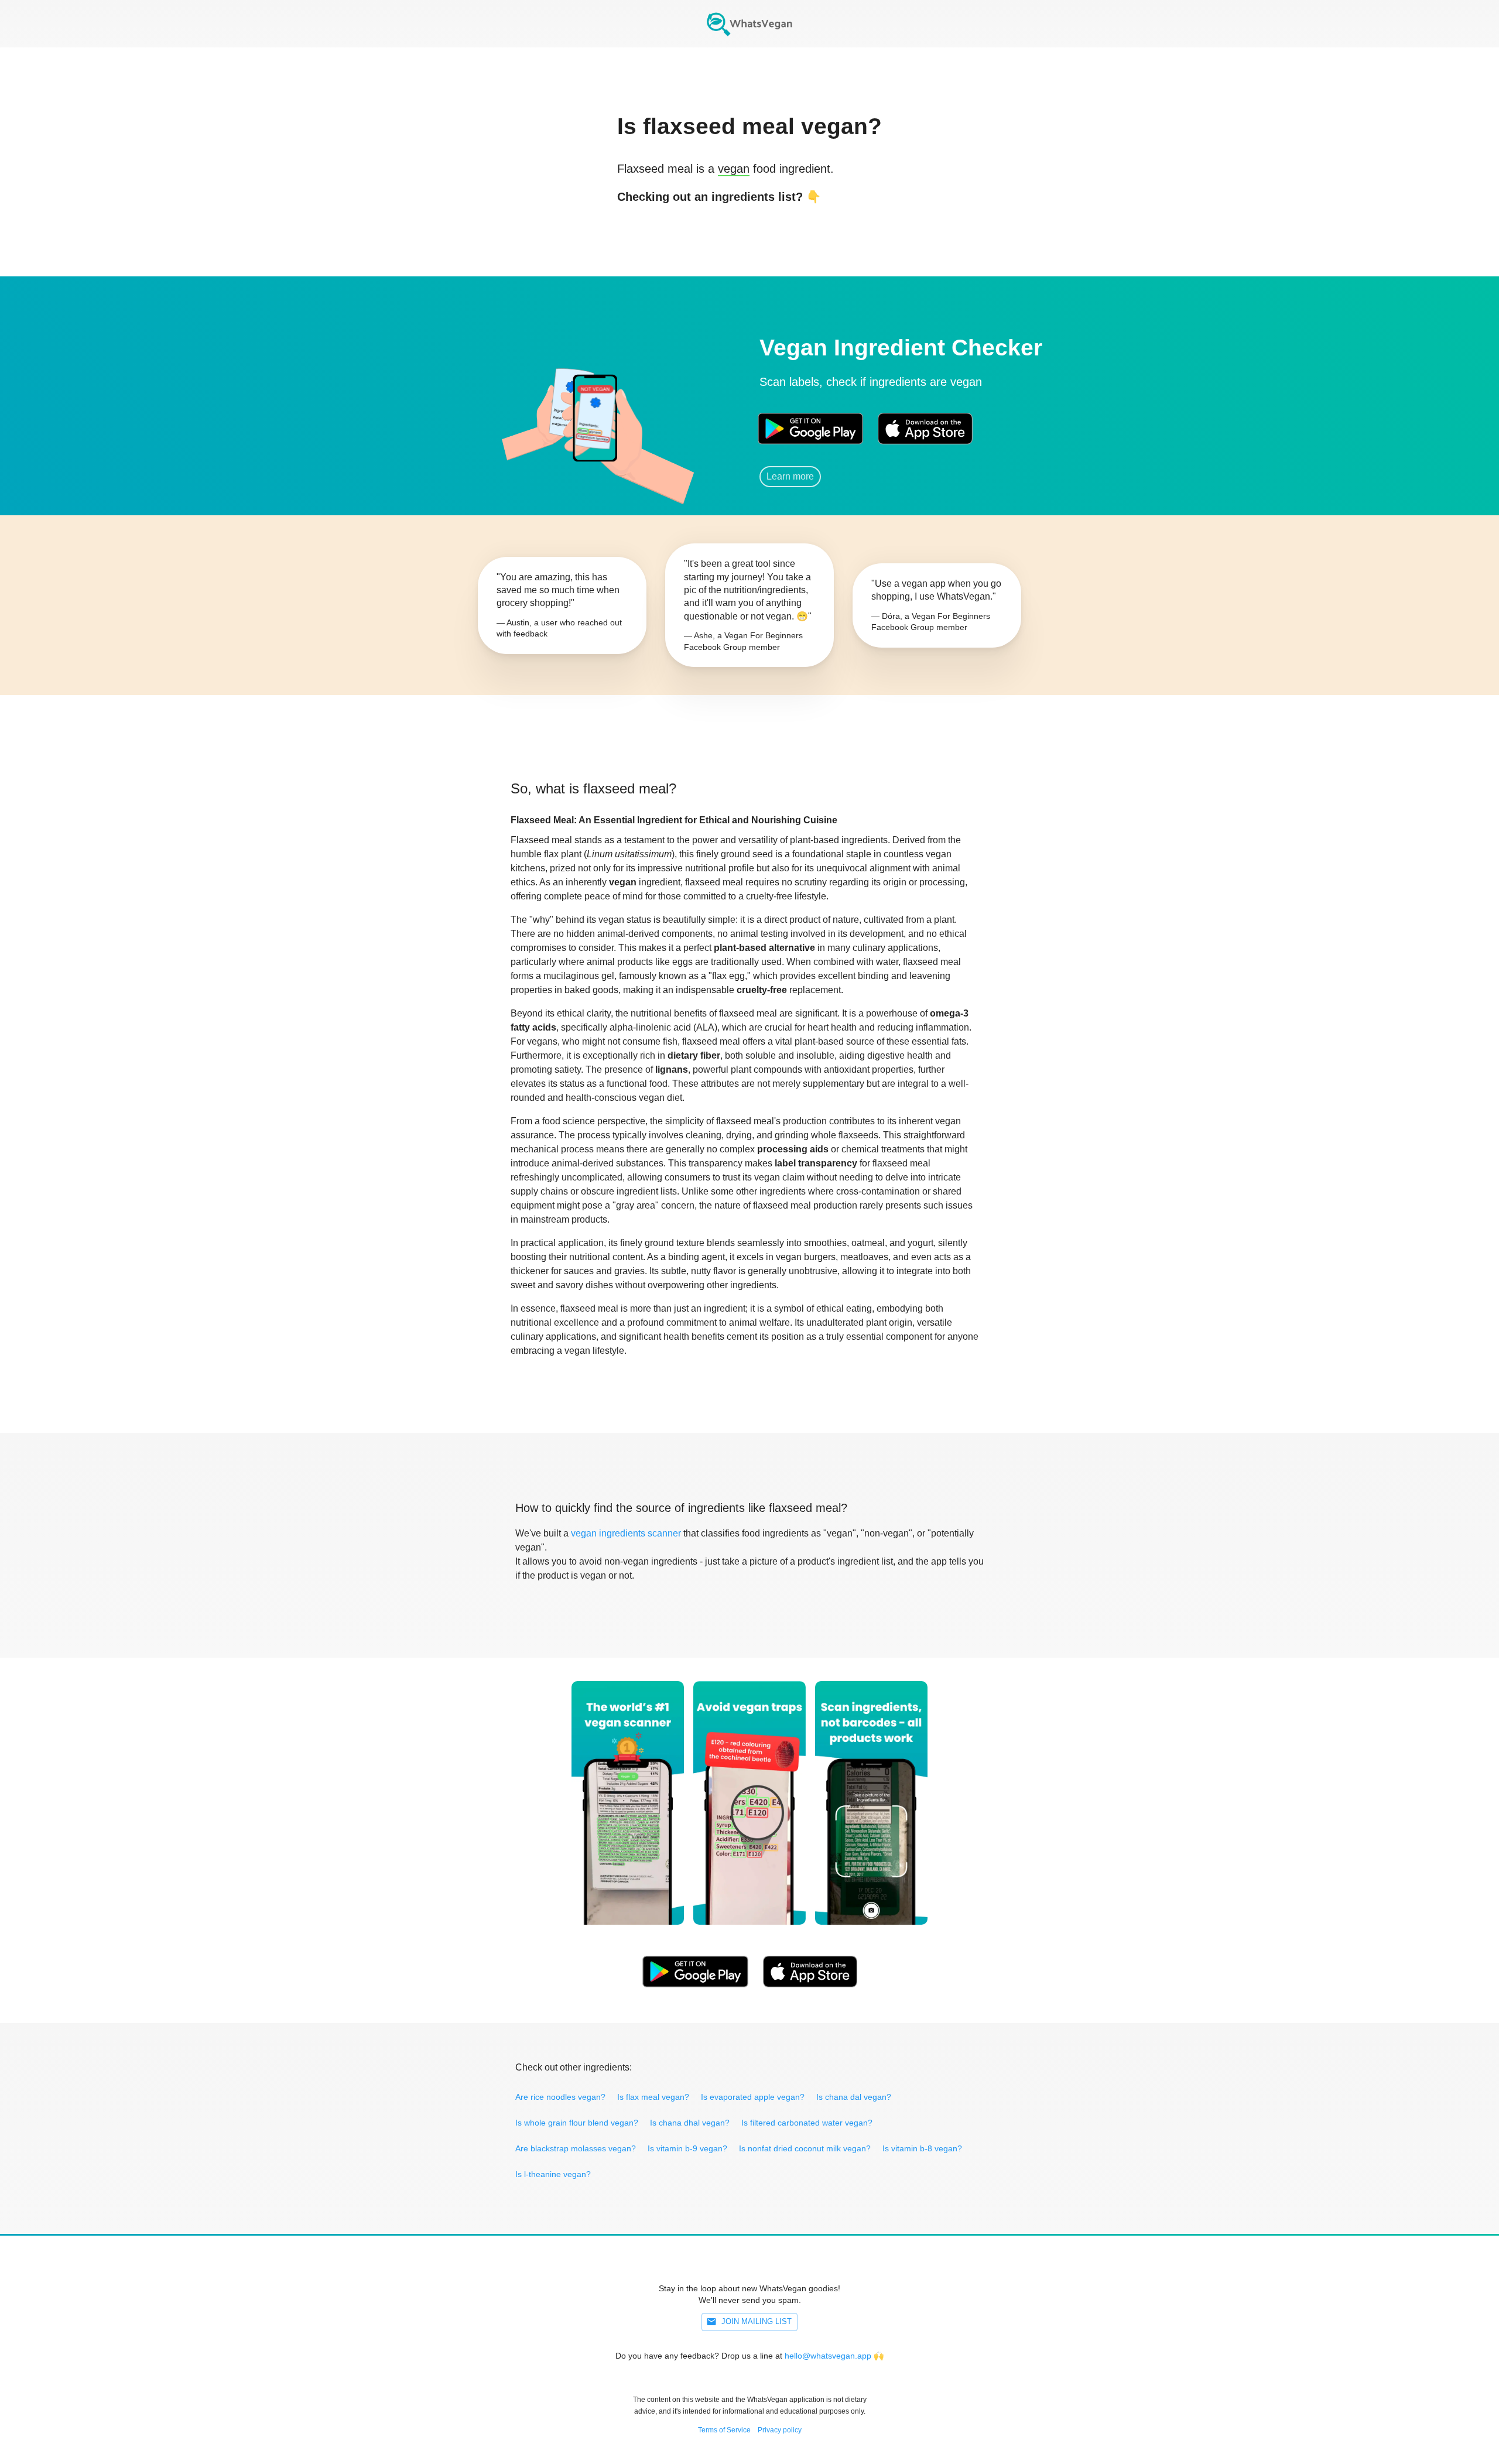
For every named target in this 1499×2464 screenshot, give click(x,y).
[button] (594, 413)
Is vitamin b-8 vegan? (922, 2148)
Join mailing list (757, 2321)
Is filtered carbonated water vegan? (807, 2123)
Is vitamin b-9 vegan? (687, 2148)
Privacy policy (780, 2430)
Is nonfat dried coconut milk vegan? (805, 2148)
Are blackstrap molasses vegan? (576, 2148)
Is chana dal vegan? (854, 2097)
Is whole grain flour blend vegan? (577, 2123)
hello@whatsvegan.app (828, 2356)
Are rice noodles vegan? (560, 2097)
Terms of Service (724, 2430)
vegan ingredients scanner (626, 1533)
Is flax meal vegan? (653, 2097)
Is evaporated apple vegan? (753, 2097)
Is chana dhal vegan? (690, 2123)
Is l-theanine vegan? (553, 2174)
